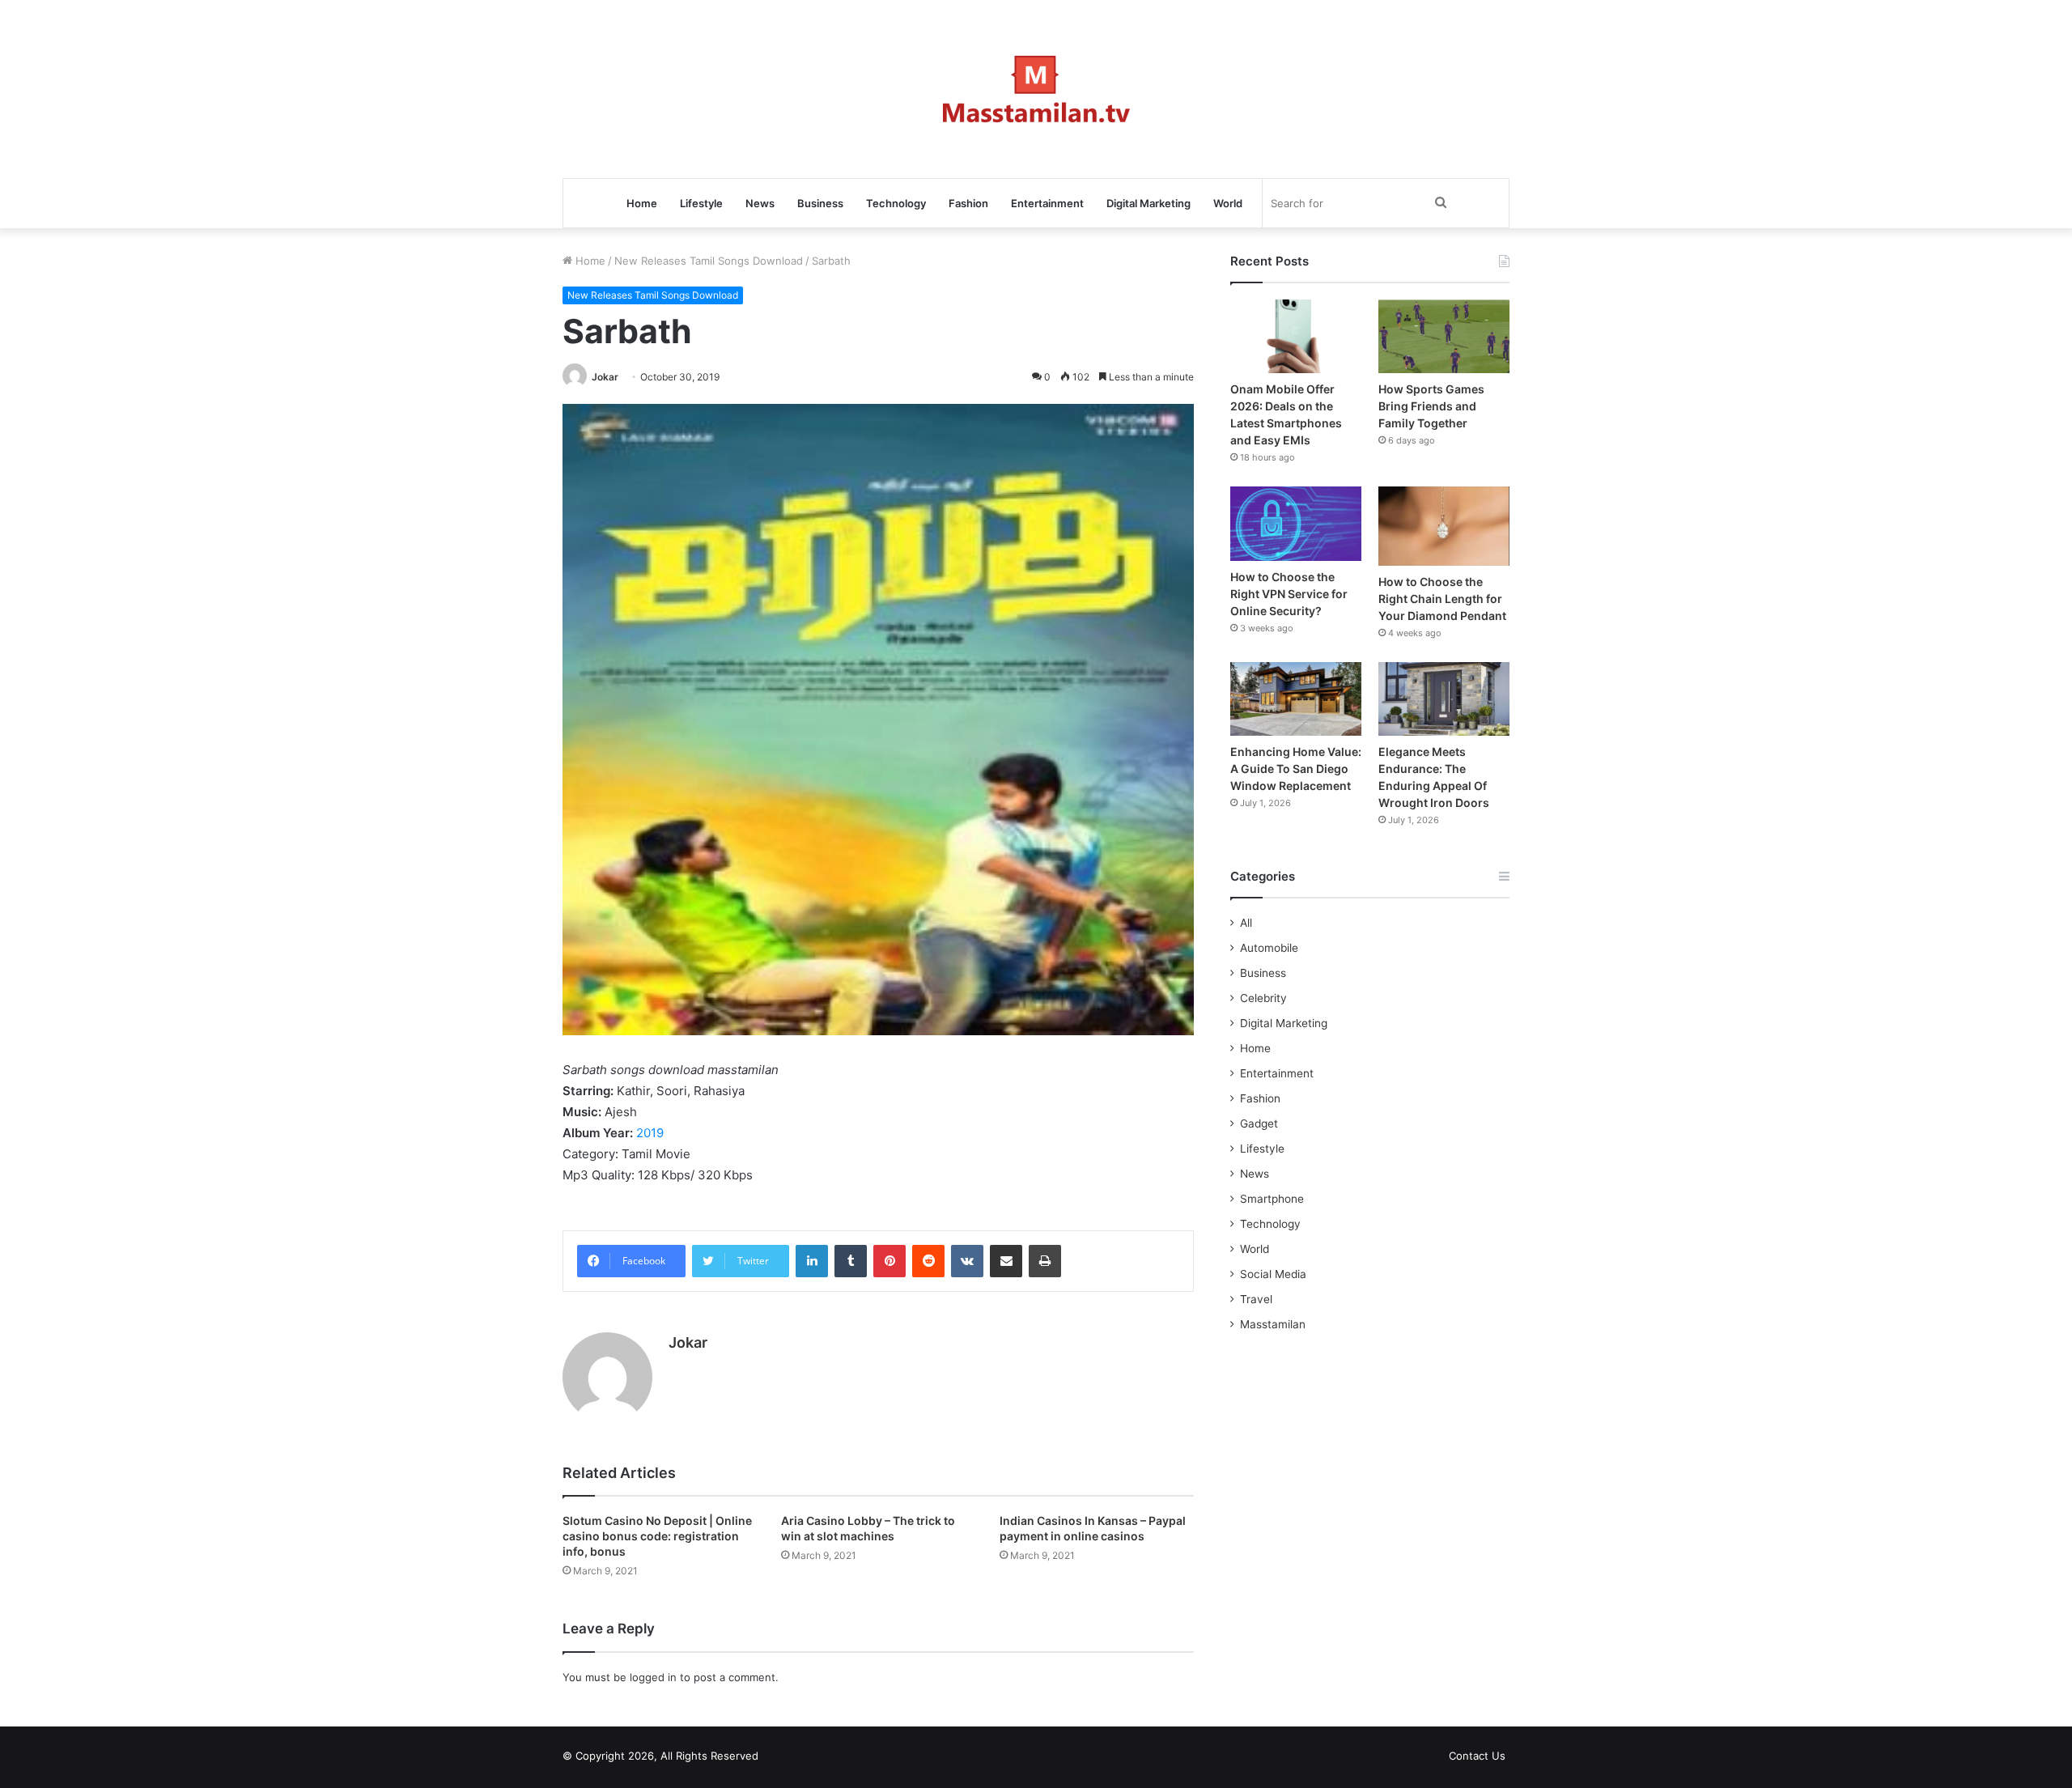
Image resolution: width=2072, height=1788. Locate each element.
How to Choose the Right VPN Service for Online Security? (1289, 594)
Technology (896, 203)
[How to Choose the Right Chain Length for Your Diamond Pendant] (1444, 526)
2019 (650, 1133)
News (760, 203)
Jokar (605, 377)
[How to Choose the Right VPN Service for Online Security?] (1296, 523)
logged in (653, 1677)
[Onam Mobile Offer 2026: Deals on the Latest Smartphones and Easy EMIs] (1296, 336)
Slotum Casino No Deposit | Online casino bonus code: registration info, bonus (657, 1536)
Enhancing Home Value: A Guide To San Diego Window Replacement (1296, 769)
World (1228, 203)
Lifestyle (701, 203)
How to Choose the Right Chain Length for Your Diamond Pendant (1442, 599)
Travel (1256, 1299)
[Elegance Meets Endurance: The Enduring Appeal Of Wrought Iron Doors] (1444, 699)
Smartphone (1272, 1199)
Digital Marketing (1149, 203)
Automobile (1269, 948)
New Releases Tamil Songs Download (709, 261)
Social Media (1273, 1274)
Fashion (968, 203)
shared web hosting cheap (811, 1759)
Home (642, 203)
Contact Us (1477, 1756)
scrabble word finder (781, 1759)
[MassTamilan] (1036, 89)
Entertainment (1047, 203)
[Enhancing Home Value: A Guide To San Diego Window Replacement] (1296, 699)
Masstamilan (1273, 1324)
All (1246, 923)
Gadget (1259, 1123)
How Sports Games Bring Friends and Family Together (1431, 406)
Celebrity (1263, 998)
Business (820, 203)
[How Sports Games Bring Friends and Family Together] (1444, 336)
